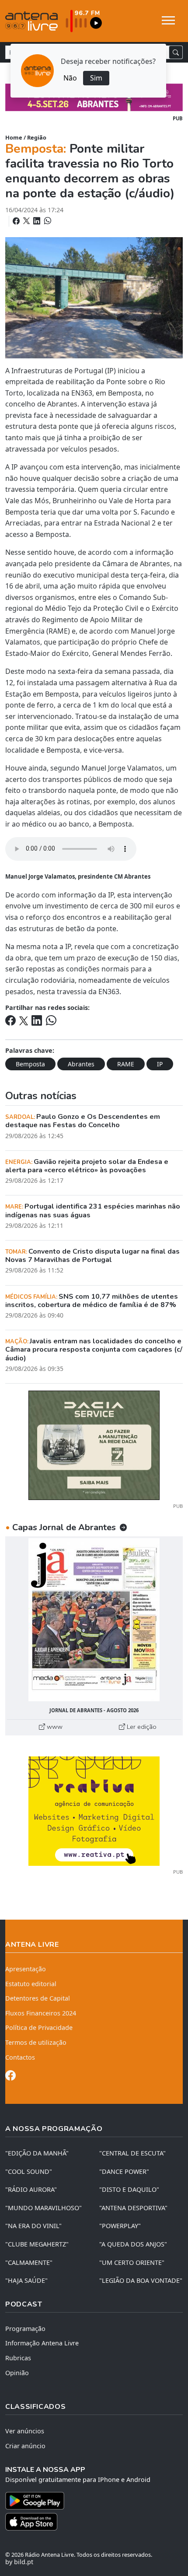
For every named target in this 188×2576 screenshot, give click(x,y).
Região (37, 137)
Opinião (17, 2373)
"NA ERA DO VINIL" (33, 2226)
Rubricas (18, 2358)
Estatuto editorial (31, 1984)
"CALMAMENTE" (29, 2262)
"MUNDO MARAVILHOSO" (44, 2208)
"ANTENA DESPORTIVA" (133, 2208)
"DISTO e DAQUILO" (129, 2189)
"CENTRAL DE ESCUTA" (132, 2153)
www (54, 1727)
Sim (96, 78)
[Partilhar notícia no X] (27, 221)
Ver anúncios (25, 2431)
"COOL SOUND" (29, 2171)
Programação (25, 2329)
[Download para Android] (89, 2501)
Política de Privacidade (39, 2028)
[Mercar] (94, 1444)
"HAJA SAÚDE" (26, 2280)
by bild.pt (19, 2562)
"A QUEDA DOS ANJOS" (133, 2244)
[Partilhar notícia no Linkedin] (38, 221)
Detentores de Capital (38, 1998)
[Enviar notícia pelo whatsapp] (47, 221)
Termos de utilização (36, 2042)
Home (14, 137)
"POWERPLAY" (120, 2226)
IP (160, 1064)
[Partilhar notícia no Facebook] (17, 221)
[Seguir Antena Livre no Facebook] (10, 2077)
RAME (126, 1064)
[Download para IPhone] (94, 2522)
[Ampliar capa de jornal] (94, 1620)
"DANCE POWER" (124, 2171)
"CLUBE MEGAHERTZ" (37, 2244)
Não (70, 78)
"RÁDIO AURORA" (31, 2189)
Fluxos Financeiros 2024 (41, 2013)
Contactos (20, 2057)
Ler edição (141, 1727)
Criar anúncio (25, 2446)
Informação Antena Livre (42, 2343)
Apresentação (26, 1969)
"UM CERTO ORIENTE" (132, 2262)
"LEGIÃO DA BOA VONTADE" (141, 2280)
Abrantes (81, 1064)
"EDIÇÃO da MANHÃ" (37, 2153)
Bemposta (30, 1064)
